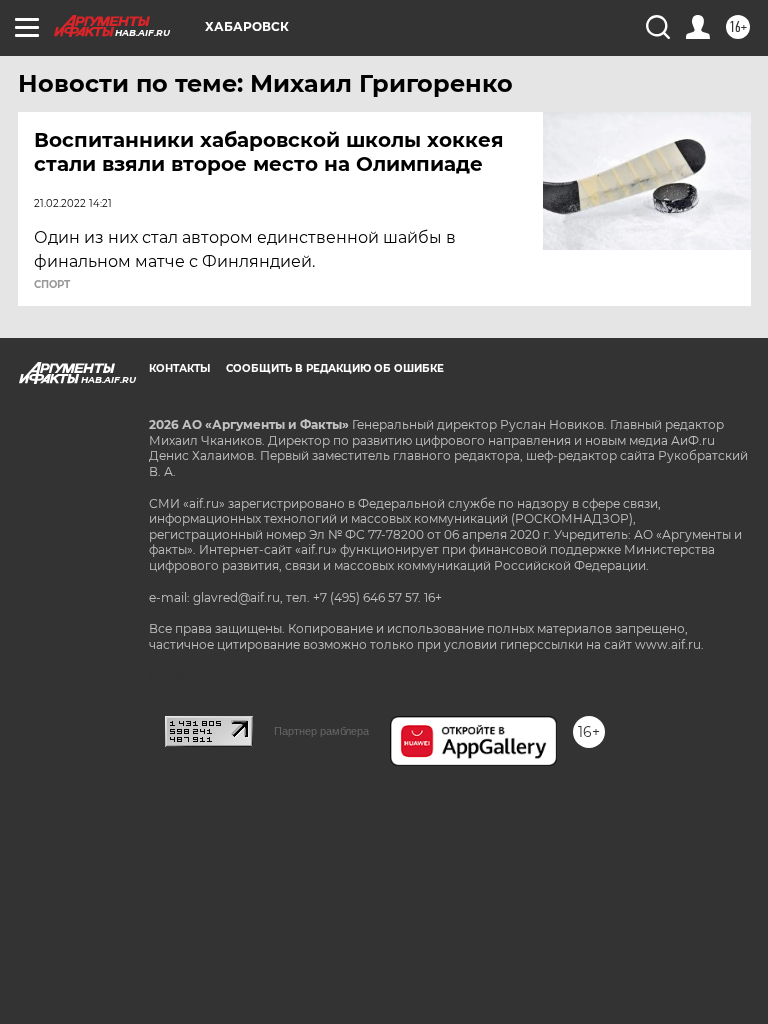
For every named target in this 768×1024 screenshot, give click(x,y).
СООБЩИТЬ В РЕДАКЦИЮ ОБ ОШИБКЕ (335, 368)
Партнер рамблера (321, 731)
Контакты (179, 368)
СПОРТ (52, 285)
